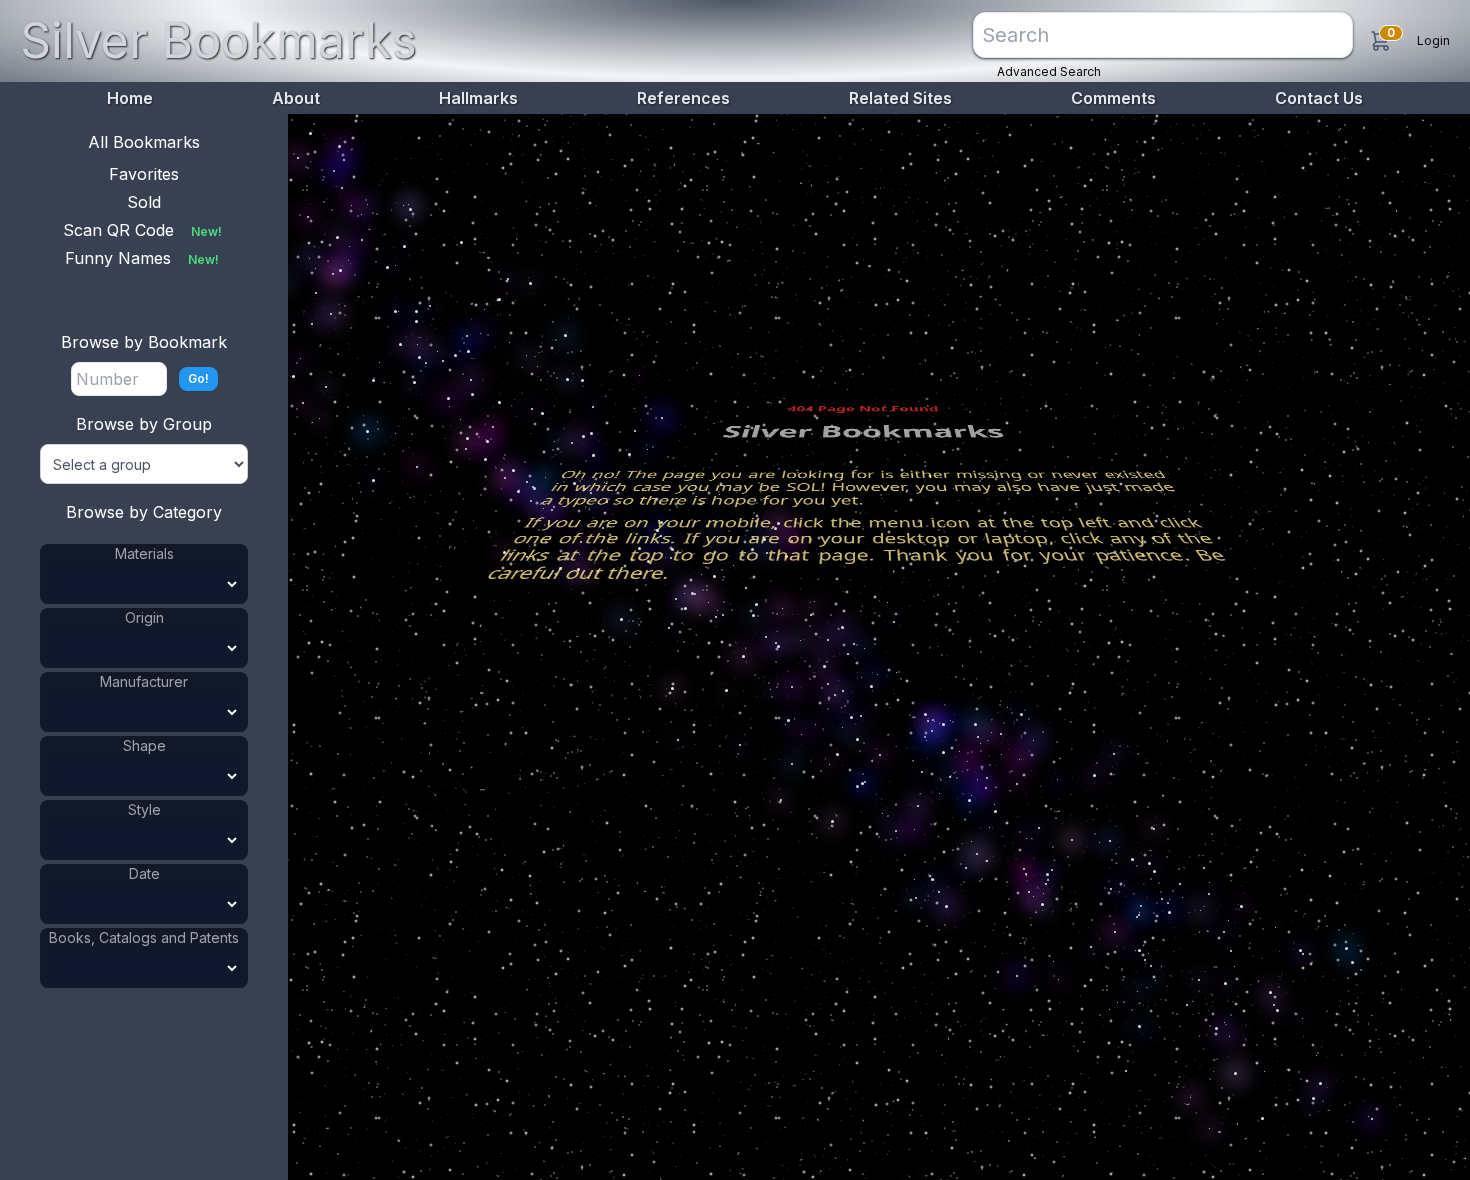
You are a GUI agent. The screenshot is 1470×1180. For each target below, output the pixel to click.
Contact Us (1319, 98)
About (296, 98)
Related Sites (900, 98)
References (683, 98)
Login (1433, 40)
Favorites (144, 174)
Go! (198, 378)
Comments (1113, 98)
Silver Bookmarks (218, 40)
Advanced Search (1049, 71)
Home (130, 98)
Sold (144, 202)
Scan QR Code (142, 230)
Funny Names (142, 258)
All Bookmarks (144, 142)
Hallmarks (478, 98)
